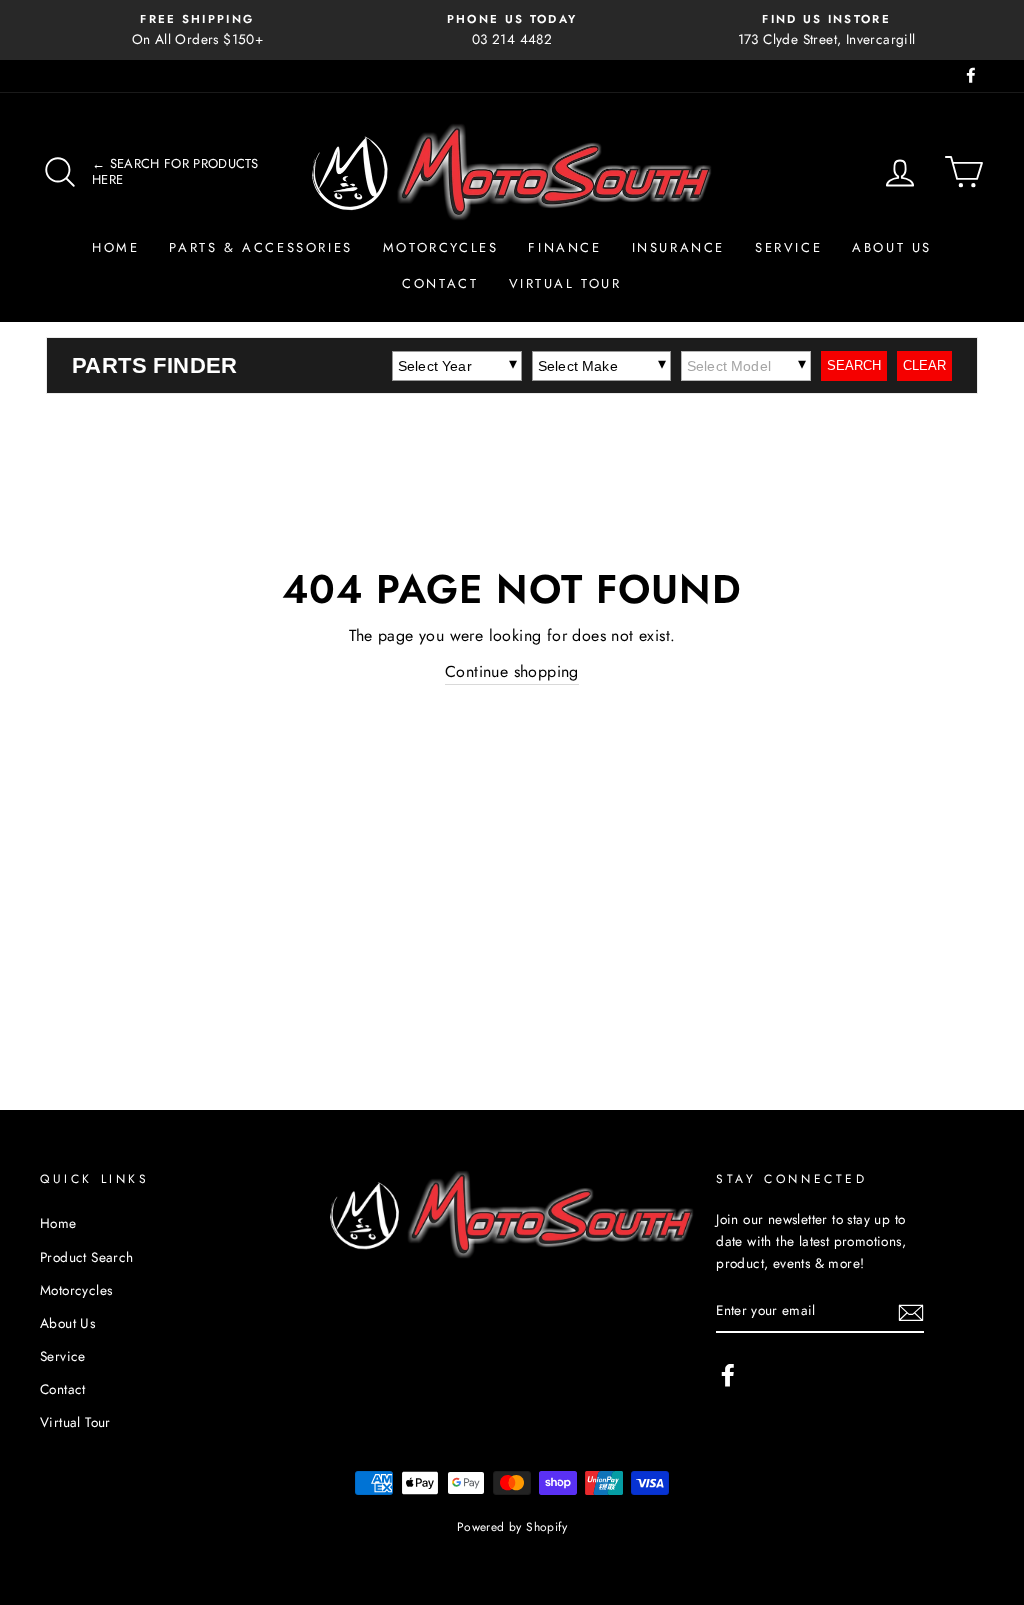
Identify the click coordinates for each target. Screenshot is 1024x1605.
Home (115, 247)
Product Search (87, 1257)
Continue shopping (512, 671)
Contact (440, 283)
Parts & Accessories (260, 247)
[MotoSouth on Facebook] (728, 1375)
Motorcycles (441, 247)
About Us (892, 247)
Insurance (678, 247)
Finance (564, 247)
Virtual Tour (565, 283)
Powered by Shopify (512, 1527)
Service (788, 247)
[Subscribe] (911, 1311)
